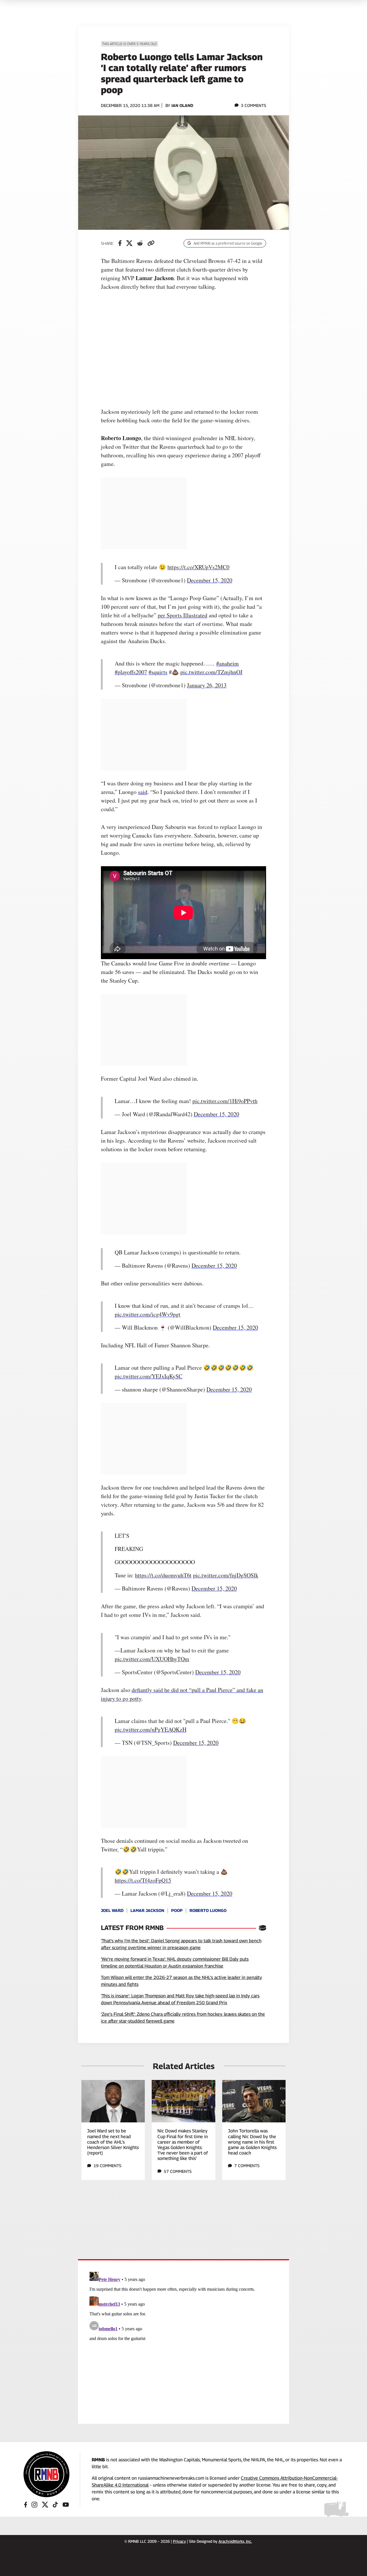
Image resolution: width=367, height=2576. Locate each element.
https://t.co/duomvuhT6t (163, 1575)
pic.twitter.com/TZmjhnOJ (211, 672)
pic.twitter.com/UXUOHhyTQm (152, 1659)
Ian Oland (182, 105)
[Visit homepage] (46, 2474)
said (143, 792)
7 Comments (247, 2166)
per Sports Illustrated (182, 615)
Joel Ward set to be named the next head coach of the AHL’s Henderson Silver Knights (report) (113, 2142)
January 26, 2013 (207, 685)
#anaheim (228, 663)
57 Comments (178, 2171)
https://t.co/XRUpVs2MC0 (198, 567)
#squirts (158, 672)
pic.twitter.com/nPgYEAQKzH (151, 1729)
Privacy (179, 2541)
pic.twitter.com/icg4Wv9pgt (148, 1314)
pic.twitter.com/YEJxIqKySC (149, 1376)
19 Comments (107, 2166)
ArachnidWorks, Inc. (235, 2541)
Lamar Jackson (147, 1910)
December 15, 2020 (210, 580)
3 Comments (253, 105)
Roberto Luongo (208, 1910)
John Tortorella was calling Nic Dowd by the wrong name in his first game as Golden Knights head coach (252, 2142)
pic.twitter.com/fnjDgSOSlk (226, 1575)
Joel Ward (112, 1910)
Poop (177, 1910)
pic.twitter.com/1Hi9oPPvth (225, 1101)
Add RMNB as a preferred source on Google (228, 243)
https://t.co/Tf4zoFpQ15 (143, 1880)
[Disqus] (183, 2341)
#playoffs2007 (131, 672)
